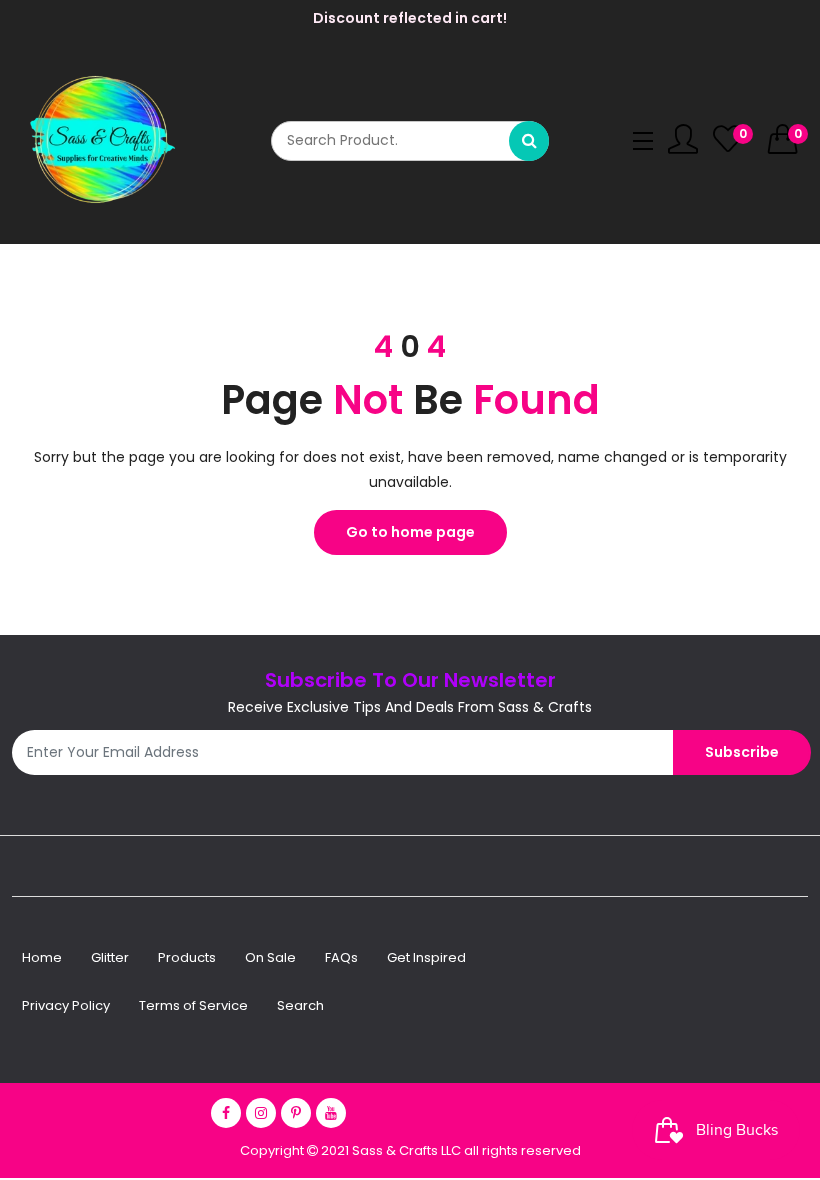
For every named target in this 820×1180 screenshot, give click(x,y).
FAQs (341, 957)
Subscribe (742, 752)
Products (187, 957)
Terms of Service (193, 1005)
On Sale (270, 957)
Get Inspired (426, 957)
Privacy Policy (66, 1005)
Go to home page (410, 532)
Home (42, 957)
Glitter (110, 957)
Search (300, 1005)
